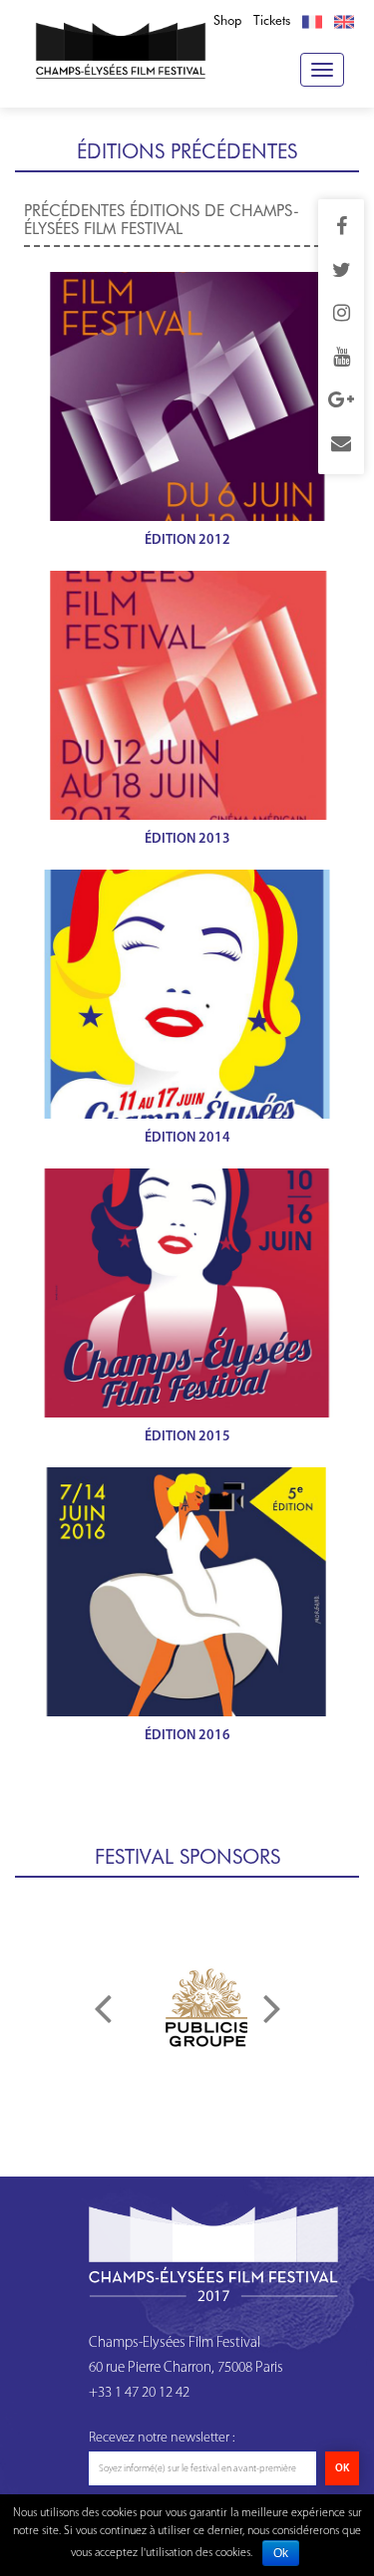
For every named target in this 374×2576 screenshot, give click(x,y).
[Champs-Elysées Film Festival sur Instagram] (342, 315)
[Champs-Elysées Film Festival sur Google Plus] (341, 401)
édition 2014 (187, 1138)
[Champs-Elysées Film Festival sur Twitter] (342, 272)
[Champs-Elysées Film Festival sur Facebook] (342, 228)
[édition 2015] (187, 1293)
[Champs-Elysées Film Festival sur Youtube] (342, 359)
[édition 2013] (187, 695)
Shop (227, 20)
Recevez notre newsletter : (162, 2438)
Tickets (272, 20)
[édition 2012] (187, 396)
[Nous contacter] (341, 445)
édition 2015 (187, 1437)
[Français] (312, 21)
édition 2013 (187, 839)
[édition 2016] (187, 1592)
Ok (281, 2553)
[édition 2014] (187, 994)
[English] (344, 21)
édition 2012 (187, 540)
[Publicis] (207, 2007)
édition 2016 (187, 1736)
